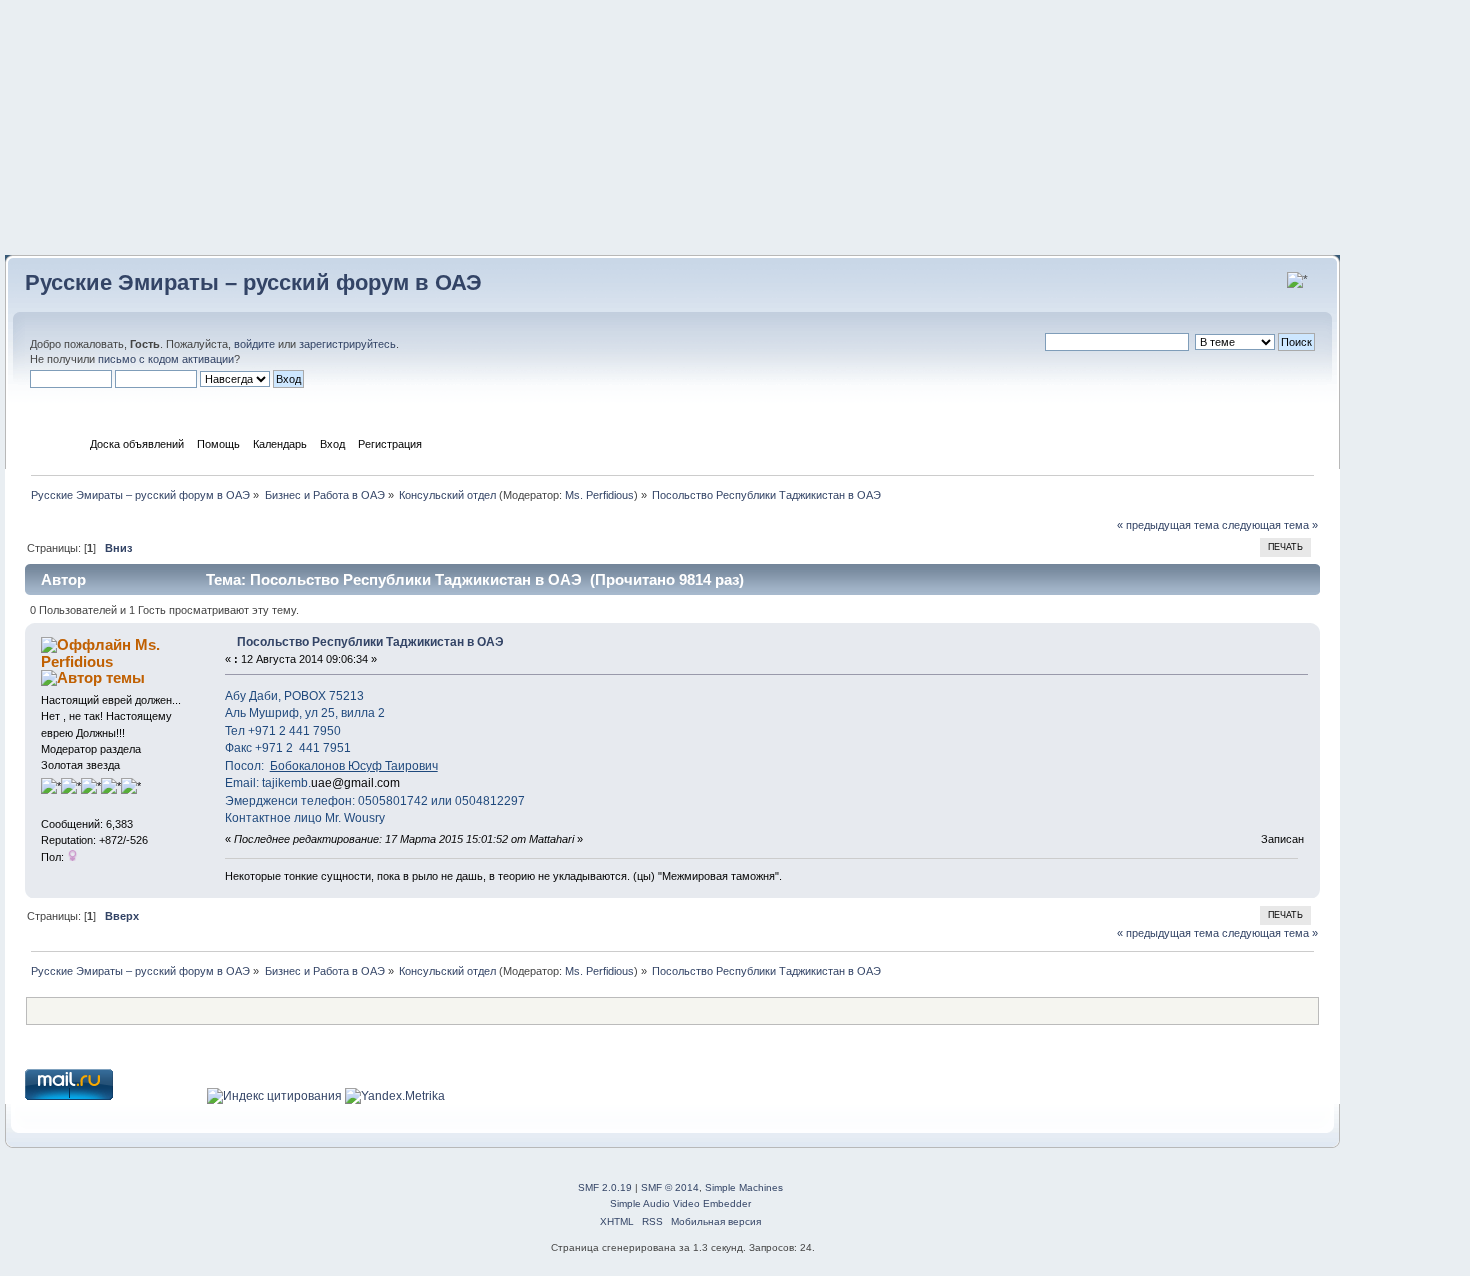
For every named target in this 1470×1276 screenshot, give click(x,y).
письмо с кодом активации (166, 359)
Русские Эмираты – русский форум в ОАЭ (253, 282)
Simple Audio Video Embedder (680, 1203)
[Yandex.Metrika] (395, 1096)
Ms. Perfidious (599, 495)
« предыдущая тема (1168, 525)
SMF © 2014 (670, 1187)
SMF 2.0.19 (605, 1187)
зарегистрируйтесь (347, 344)
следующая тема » (1270, 525)
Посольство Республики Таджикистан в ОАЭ (370, 642)
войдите (254, 344)
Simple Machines (744, 1187)
